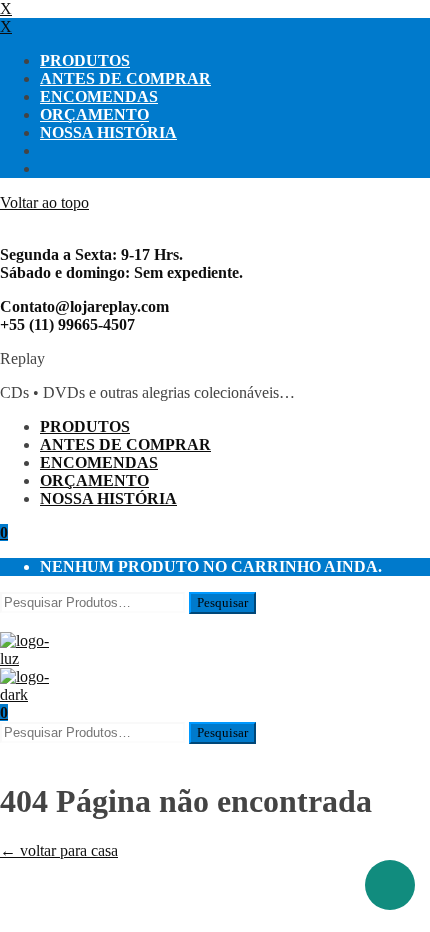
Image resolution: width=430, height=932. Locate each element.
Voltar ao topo (44, 202)
